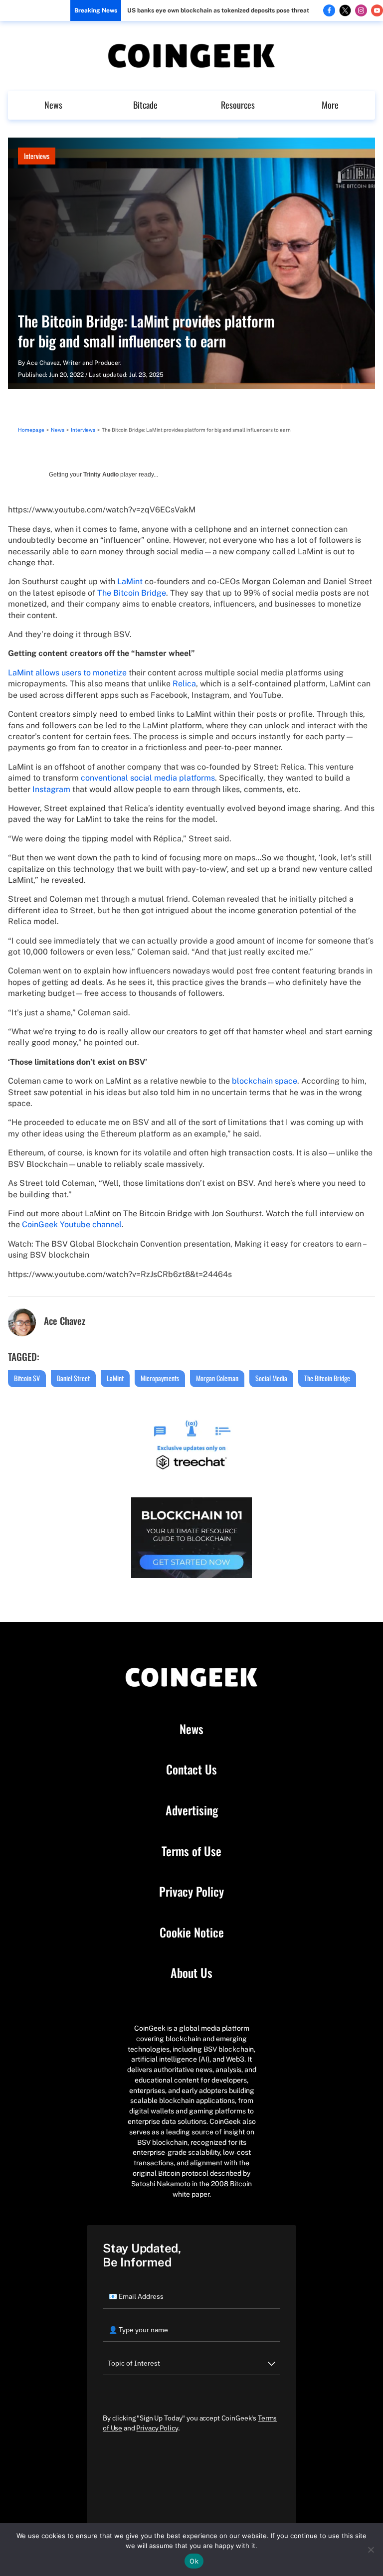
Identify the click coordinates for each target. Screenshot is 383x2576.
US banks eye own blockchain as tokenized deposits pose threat (218, 10)
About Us (191, 1973)
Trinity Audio (101, 475)
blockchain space (265, 1081)
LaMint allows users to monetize (67, 673)
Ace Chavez (43, 363)
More (330, 105)
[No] (371, 2550)
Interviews (37, 156)
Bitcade (145, 105)
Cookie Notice (192, 1932)
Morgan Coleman (217, 1378)
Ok (194, 2561)
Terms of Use (191, 1851)
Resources (238, 105)
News (53, 105)
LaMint (130, 581)
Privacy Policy (191, 1892)
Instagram (51, 789)
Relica (184, 684)
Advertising (192, 1810)
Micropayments (160, 1378)
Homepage (31, 430)
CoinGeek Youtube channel (72, 1224)
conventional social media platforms (148, 778)
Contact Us (191, 1770)
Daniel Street (73, 1378)
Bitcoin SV (27, 1378)
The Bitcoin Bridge (132, 593)
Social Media (271, 1378)
